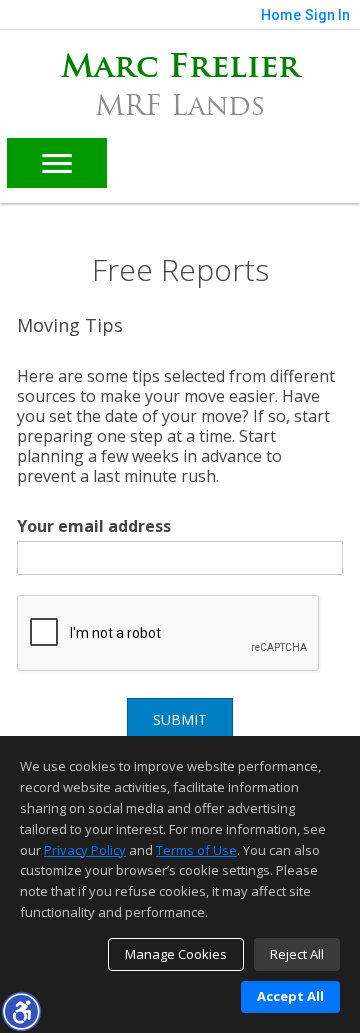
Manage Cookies (176, 954)
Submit (180, 719)
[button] (21, 1011)
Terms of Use (196, 850)
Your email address (94, 526)
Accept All (290, 996)
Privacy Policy (85, 850)
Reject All (297, 954)
